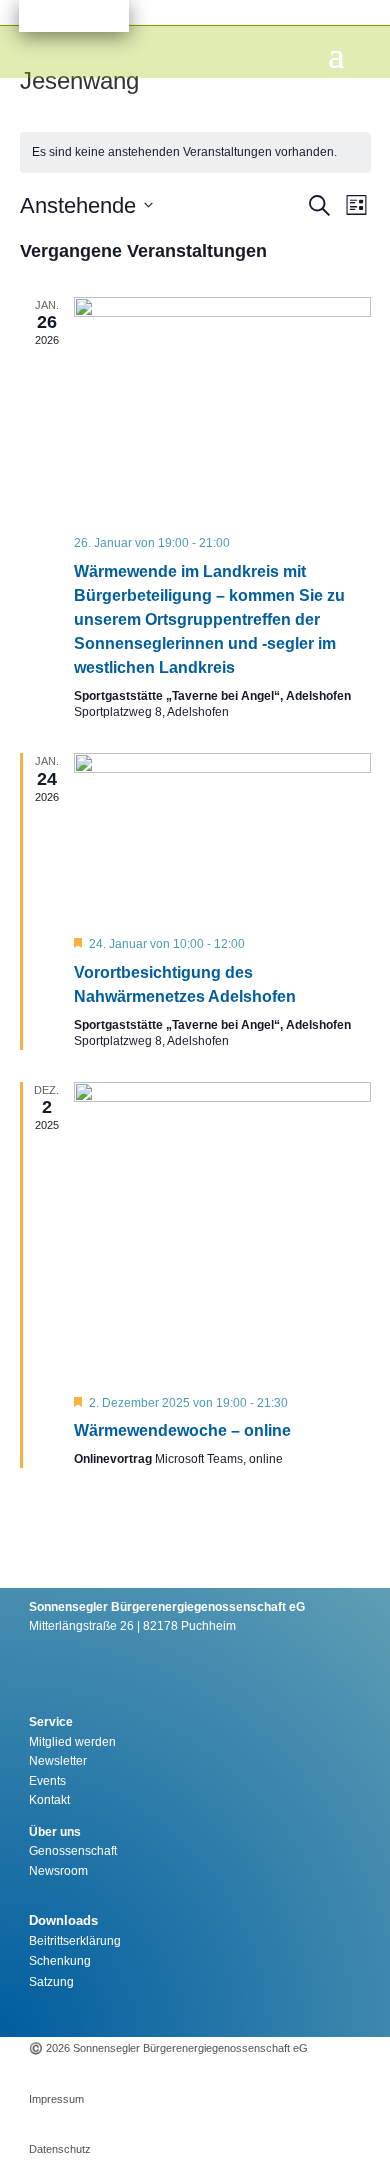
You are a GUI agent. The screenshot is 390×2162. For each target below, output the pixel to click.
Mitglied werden (72, 1742)
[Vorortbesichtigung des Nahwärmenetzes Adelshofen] (222, 836)
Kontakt (49, 1800)
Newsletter (58, 1761)
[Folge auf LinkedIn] (262, 2012)
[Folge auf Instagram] (130, 2012)
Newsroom (58, 1871)
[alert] (195, 152)
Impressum (56, 2099)
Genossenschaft (73, 1851)
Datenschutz (60, 2149)
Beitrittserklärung (75, 1941)
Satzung (51, 1982)
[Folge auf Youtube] (218, 2012)
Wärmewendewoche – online (182, 1430)
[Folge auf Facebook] (174, 2012)
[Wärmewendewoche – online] (222, 1230)
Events (47, 1781)
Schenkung (60, 1961)
